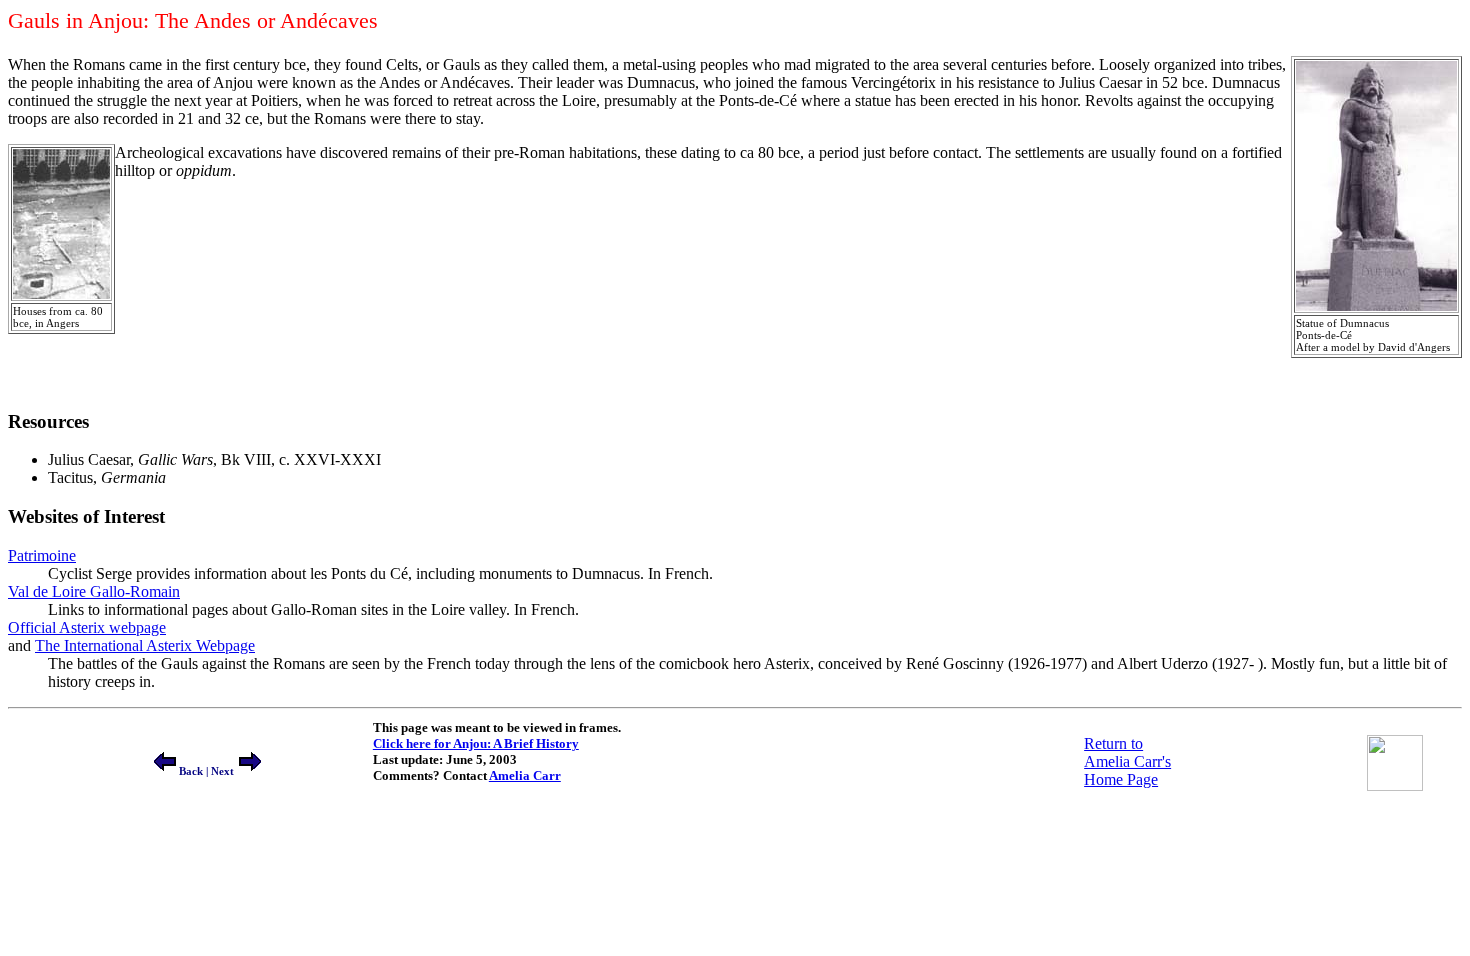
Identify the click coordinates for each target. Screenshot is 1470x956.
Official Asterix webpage (87, 627)
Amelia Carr (525, 775)
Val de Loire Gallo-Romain (94, 591)
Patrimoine (42, 555)
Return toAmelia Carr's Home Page (1127, 761)
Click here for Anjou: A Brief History (476, 743)
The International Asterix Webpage (145, 645)
